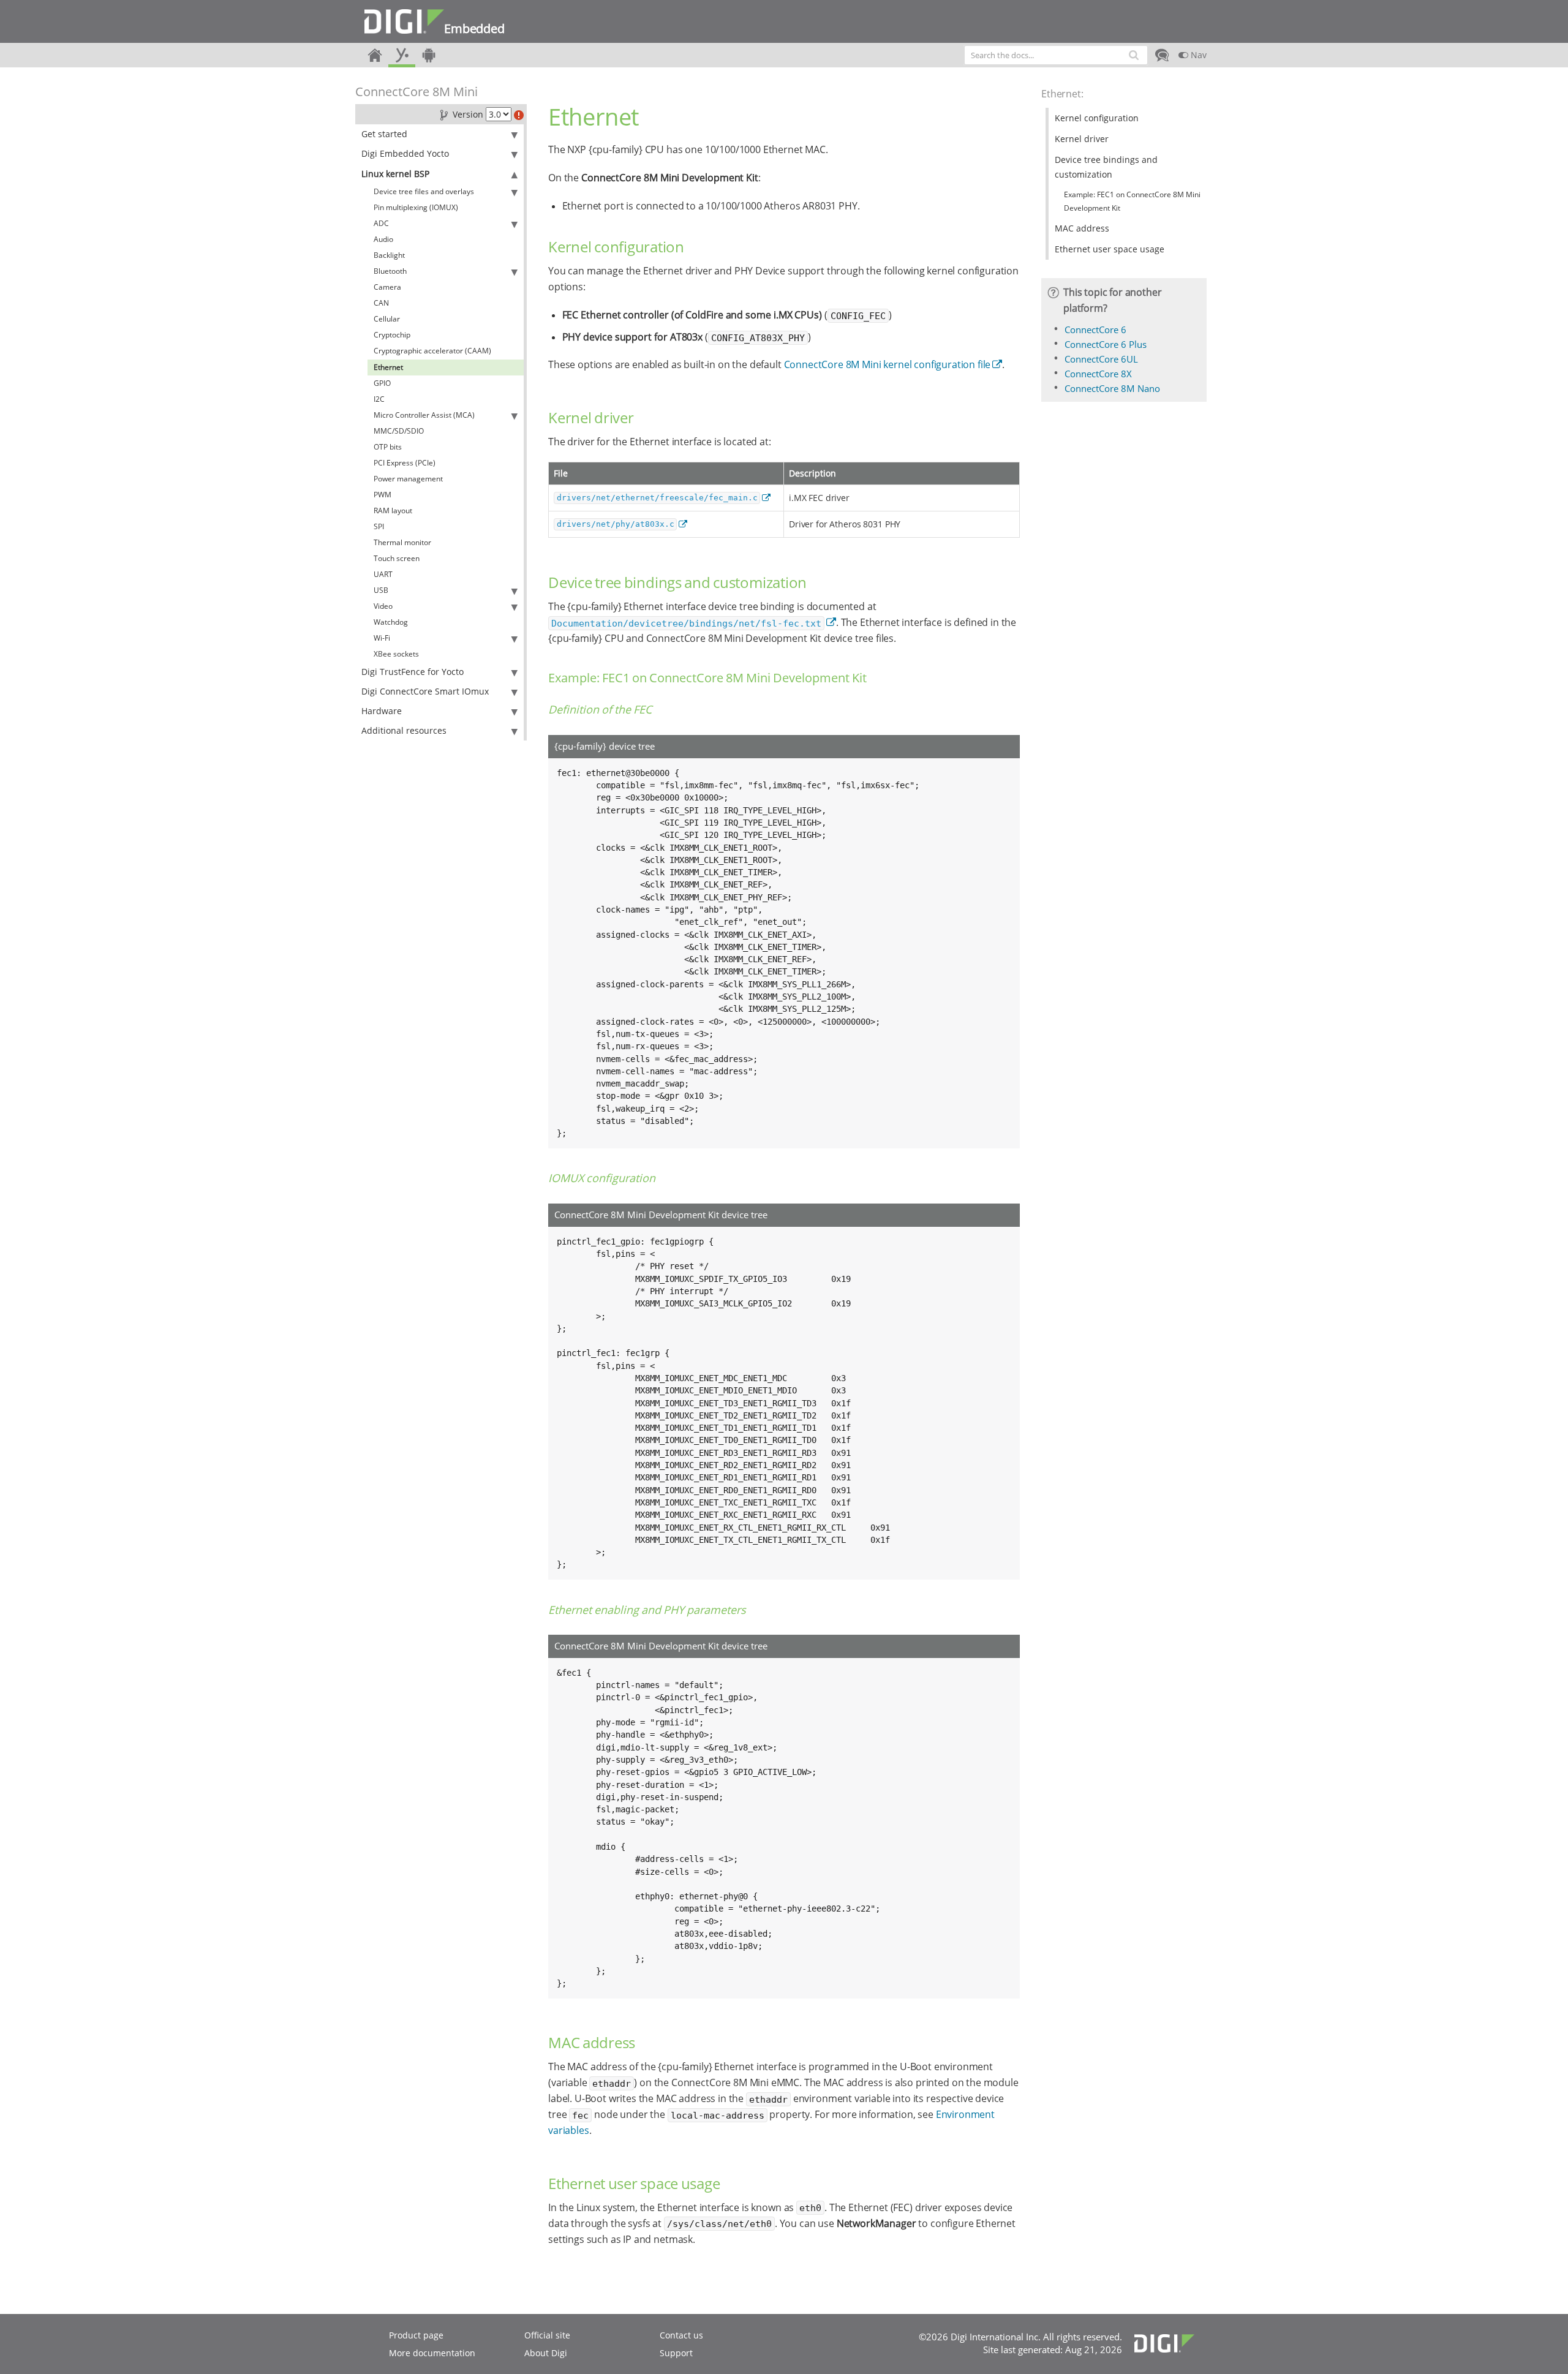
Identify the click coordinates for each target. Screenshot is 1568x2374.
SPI (379, 526)
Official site (547, 2335)
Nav (1197, 55)
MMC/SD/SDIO (399, 431)
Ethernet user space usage (1110, 249)
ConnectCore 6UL (1101, 359)
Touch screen (397, 558)
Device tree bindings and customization (1106, 167)
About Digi (546, 2353)
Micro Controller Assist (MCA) (424, 415)
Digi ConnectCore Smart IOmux (425, 691)
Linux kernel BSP (395, 174)
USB (381, 590)
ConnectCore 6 (1095, 330)
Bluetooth (390, 271)
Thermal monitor (402, 542)
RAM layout (393, 511)
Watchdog (391, 622)
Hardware (382, 711)
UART (383, 574)
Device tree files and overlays (424, 191)
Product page (416, 2335)
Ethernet (388, 367)
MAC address (1082, 228)
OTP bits (388, 447)
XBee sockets (396, 654)
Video (383, 606)
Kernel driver (1082, 139)
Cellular (387, 319)
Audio (383, 239)
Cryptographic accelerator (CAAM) (432, 351)
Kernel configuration (1097, 118)
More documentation (432, 2353)
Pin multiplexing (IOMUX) (416, 207)
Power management (408, 479)
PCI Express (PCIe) (405, 463)
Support (676, 2353)
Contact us (681, 2335)
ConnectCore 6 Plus (1106, 344)
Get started (384, 134)
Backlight (389, 255)
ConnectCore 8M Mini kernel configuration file (888, 364)
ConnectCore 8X (1098, 374)
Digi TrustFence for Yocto (413, 672)
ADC (381, 223)
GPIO (382, 383)
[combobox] (1056, 55)
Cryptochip (392, 335)
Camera (387, 287)
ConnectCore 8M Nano (1112, 388)
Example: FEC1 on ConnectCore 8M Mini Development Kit (1132, 201)
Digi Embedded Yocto (405, 153)
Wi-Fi (382, 638)
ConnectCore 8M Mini (417, 92)
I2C (379, 399)
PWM (383, 495)
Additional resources (404, 730)
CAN (381, 303)
